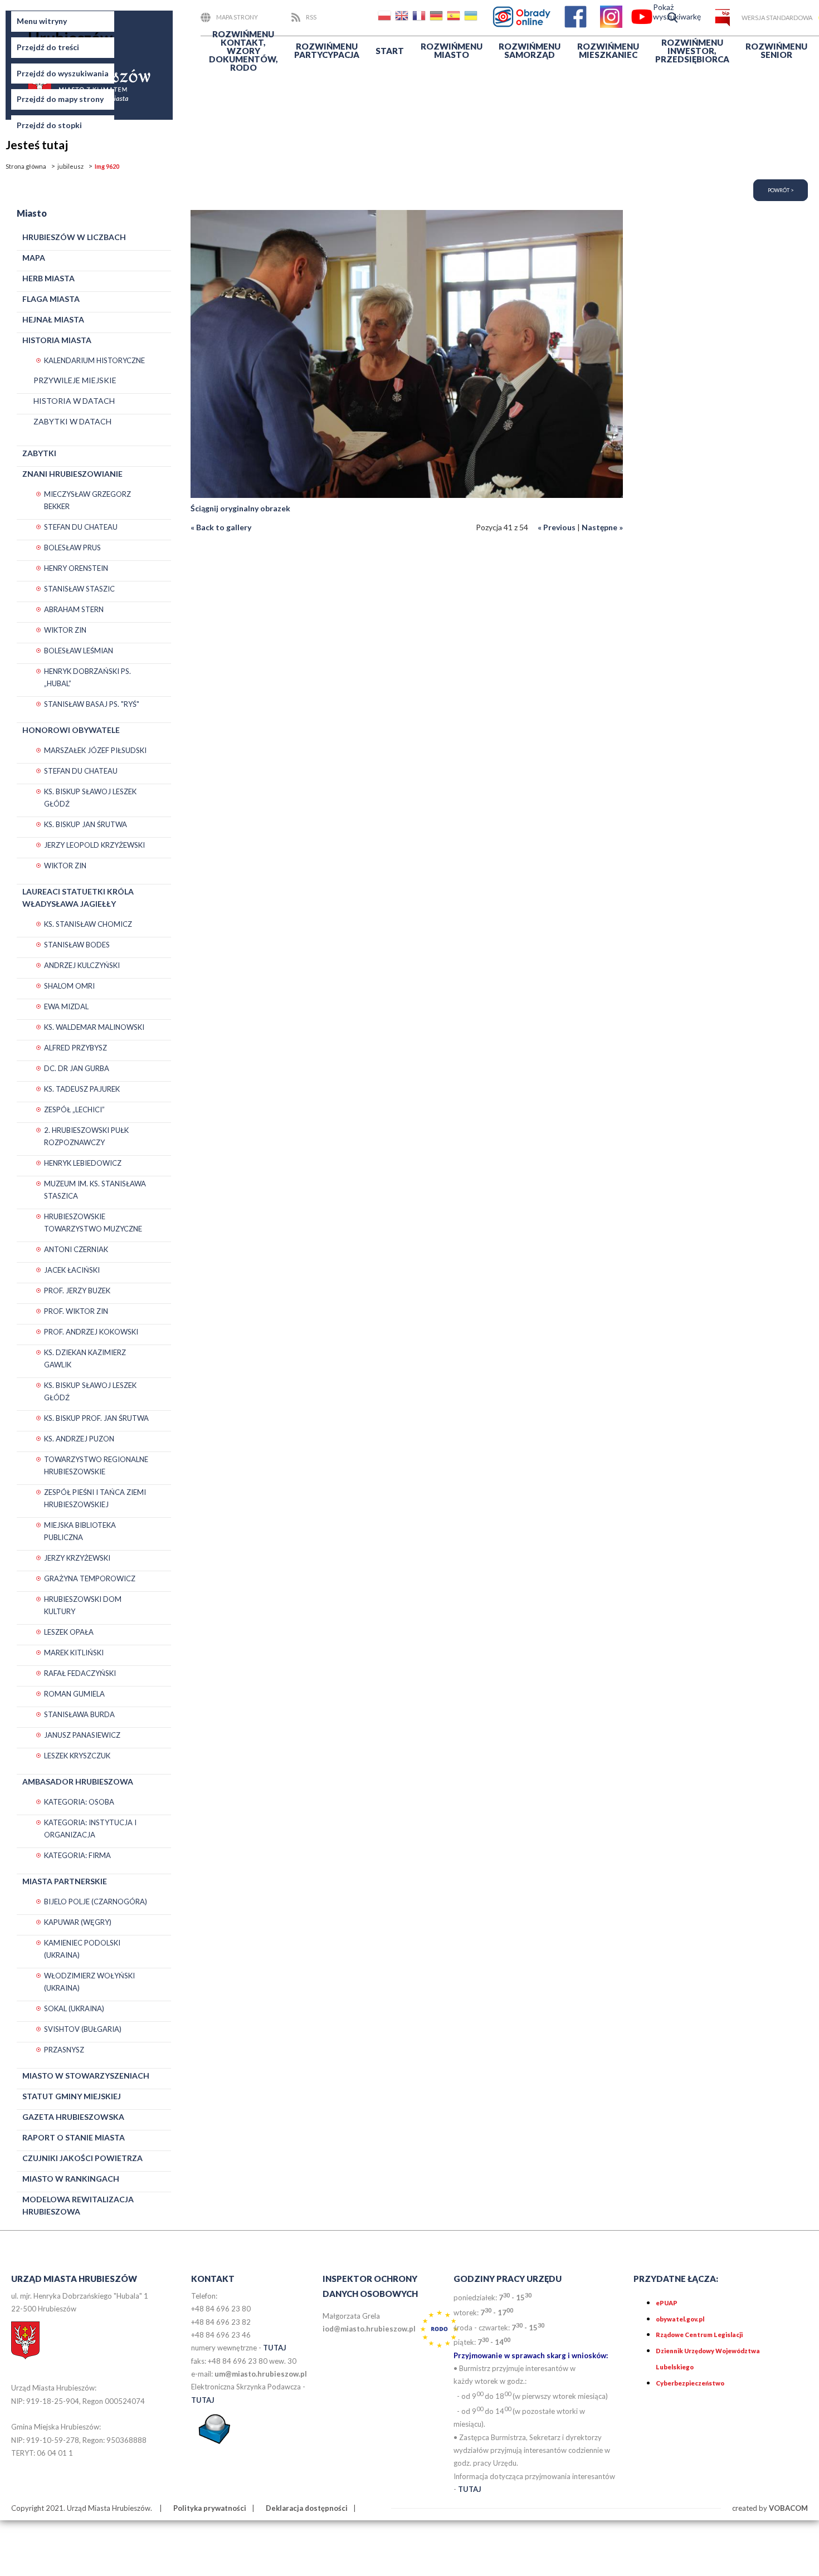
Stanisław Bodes (77, 945)
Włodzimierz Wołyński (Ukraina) (89, 1982)
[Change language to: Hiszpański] (455, 18)
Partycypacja (327, 50)
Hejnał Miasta (53, 319)
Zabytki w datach (72, 421)
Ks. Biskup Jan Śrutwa (86, 824)
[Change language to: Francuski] (420, 18)
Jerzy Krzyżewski (77, 1558)
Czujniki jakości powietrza (82, 2158)
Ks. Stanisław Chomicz (88, 924)
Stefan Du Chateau (81, 527)
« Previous (557, 527)
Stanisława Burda (79, 1714)
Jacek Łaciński (72, 1270)
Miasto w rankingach (71, 2179)
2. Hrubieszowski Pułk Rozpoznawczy (86, 1136)
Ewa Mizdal (66, 1006)
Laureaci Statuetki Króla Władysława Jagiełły (78, 898)
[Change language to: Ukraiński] (472, 18)
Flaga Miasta (51, 299)
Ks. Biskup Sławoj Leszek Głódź (90, 798)
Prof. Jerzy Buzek (77, 1291)
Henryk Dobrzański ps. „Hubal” (87, 677)
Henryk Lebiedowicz (83, 1163)
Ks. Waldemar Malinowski (94, 1027)
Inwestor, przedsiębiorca (692, 51)
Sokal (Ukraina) (74, 2008)
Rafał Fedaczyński (80, 1673)
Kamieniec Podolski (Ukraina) (82, 1949)
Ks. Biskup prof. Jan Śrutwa (96, 1418)
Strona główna (26, 166)
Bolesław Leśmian (79, 651)
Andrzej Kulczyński (82, 965)
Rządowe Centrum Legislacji (699, 2335)
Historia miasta (57, 340)
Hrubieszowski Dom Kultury (83, 1605)
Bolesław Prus (72, 548)
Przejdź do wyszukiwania (63, 73)
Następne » (602, 527)
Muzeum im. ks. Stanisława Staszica (95, 1190)
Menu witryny (42, 21)
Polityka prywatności (210, 2508)
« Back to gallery (221, 527)
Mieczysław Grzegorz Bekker (87, 500)
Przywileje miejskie (75, 380)
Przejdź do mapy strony (60, 99)
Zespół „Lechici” (74, 1109)
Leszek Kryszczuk (77, 1756)
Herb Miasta (48, 278)
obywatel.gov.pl (680, 2319)
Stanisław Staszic (79, 589)
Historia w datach (74, 401)
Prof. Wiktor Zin (76, 1311)
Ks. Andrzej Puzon (79, 1439)
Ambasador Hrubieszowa (78, 1781)
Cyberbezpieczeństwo (690, 2383)
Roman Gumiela (74, 1694)
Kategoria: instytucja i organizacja (90, 1829)
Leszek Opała (69, 1632)
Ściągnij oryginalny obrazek (240, 508)
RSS (311, 17)
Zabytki (39, 453)
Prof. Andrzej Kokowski (91, 1332)
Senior (776, 50)
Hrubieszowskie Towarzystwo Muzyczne (93, 1223)
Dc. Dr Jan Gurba (77, 1068)
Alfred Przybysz (75, 1048)
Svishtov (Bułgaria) (83, 2029)
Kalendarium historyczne (94, 360)
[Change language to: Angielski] (403, 18)
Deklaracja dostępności (307, 2508)
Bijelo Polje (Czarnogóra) (96, 1902)
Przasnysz (64, 2050)
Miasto (452, 50)
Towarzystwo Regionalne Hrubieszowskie (96, 1465)
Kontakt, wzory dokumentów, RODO (243, 51)
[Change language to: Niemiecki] (437, 18)
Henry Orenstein (76, 568)
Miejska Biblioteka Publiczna (80, 1531)
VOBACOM (788, 2508)
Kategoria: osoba (79, 1802)
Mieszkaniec (608, 50)
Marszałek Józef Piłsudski (95, 750)
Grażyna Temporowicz (90, 1578)
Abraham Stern (74, 609)
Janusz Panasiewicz (82, 1735)
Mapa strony (237, 17)
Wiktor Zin (65, 630)
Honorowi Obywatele (71, 730)
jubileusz (70, 166)
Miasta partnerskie (65, 1881)
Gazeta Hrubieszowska (73, 2117)
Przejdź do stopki (49, 125)
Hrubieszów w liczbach (74, 237)
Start (390, 51)
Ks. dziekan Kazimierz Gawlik (85, 1358)
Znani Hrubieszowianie (72, 474)
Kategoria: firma (77, 1855)
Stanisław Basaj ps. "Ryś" (92, 704)
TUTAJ (275, 2348)
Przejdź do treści (48, 47)
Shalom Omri (69, 986)
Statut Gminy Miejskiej (72, 2096)
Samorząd (530, 50)
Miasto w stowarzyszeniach (86, 2076)
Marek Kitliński (74, 1653)
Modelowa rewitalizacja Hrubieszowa (78, 2205)
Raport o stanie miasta (74, 2137)
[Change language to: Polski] (386, 18)
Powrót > (781, 190)
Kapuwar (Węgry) (78, 1922)
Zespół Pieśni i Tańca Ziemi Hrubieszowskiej (95, 1498)
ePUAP (667, 2303)
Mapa (34, 258)
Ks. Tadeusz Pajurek (82, 1089)
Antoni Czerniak (76, 1249)
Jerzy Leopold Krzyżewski (94, 845)
